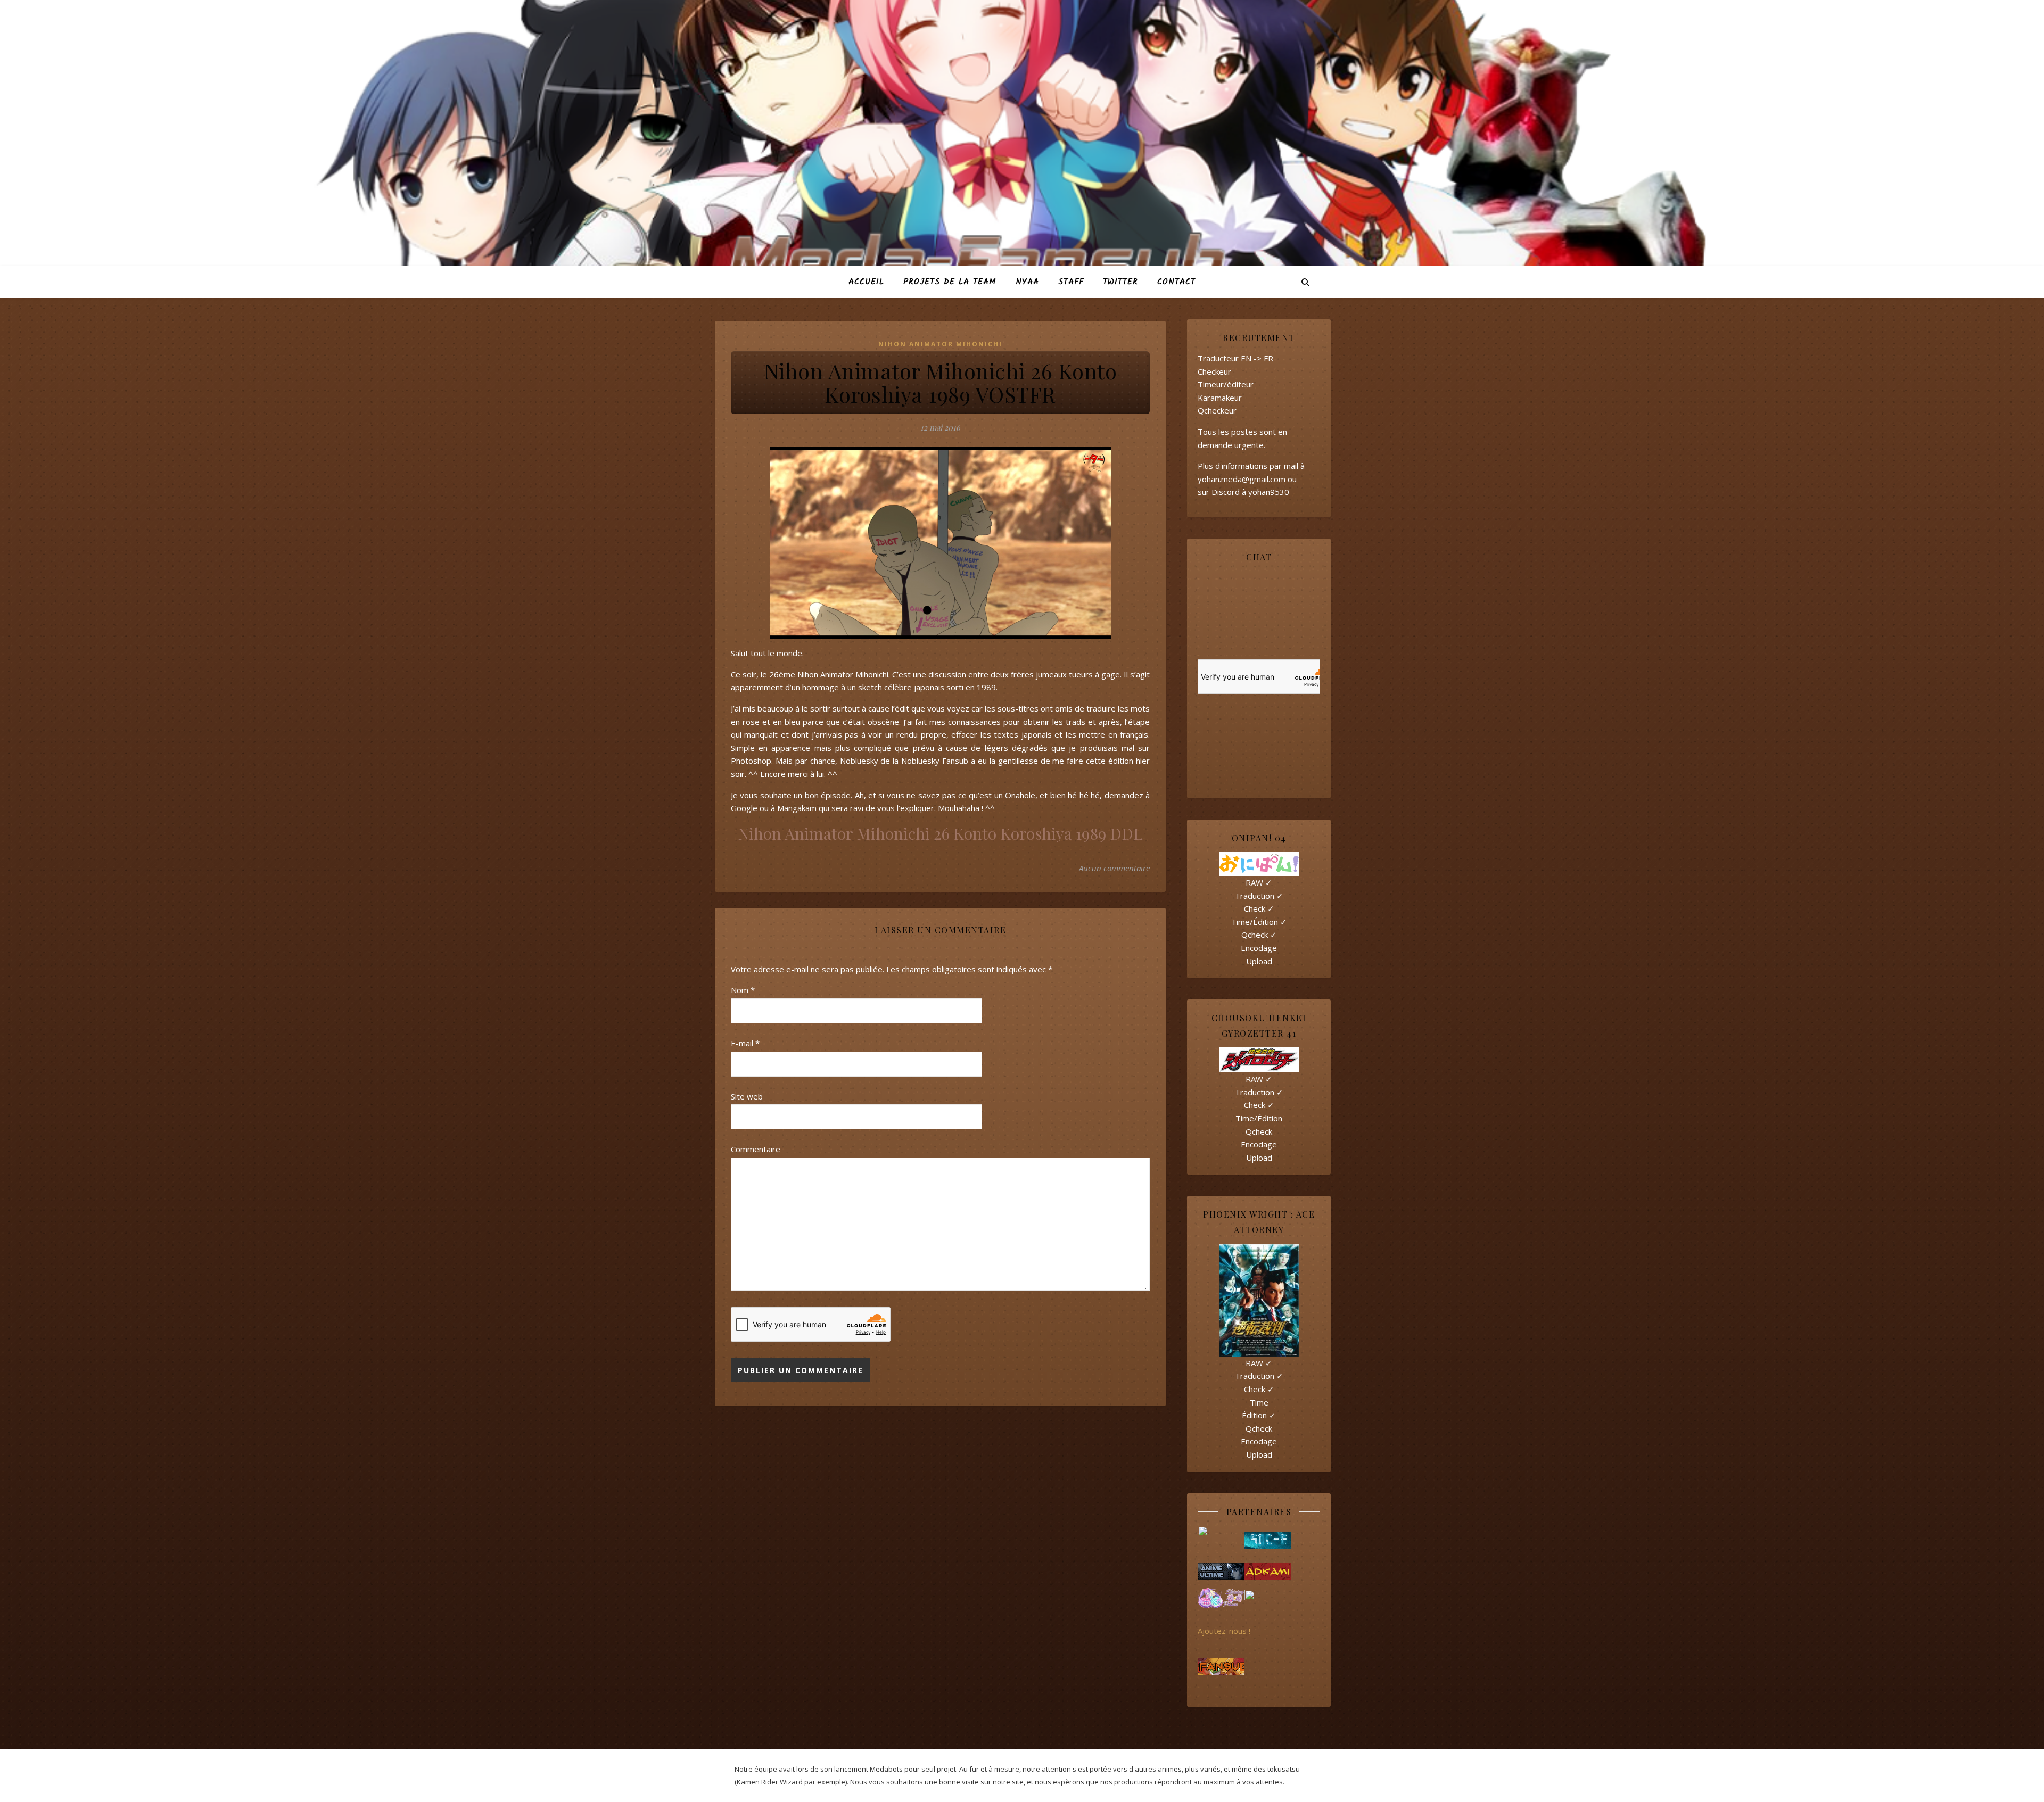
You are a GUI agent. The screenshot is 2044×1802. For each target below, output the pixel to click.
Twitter (1120, 282)
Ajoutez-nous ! (1224, 1631)
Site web (747, 1096)
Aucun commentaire (1114, 868)
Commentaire (756, 1149)
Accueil (866, 282)
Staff (1071, 282)
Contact (1176, 282)
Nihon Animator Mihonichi (940, 344)
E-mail (745, 1043)
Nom (743, 990)
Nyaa (1027, 282)
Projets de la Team (950, 282)
